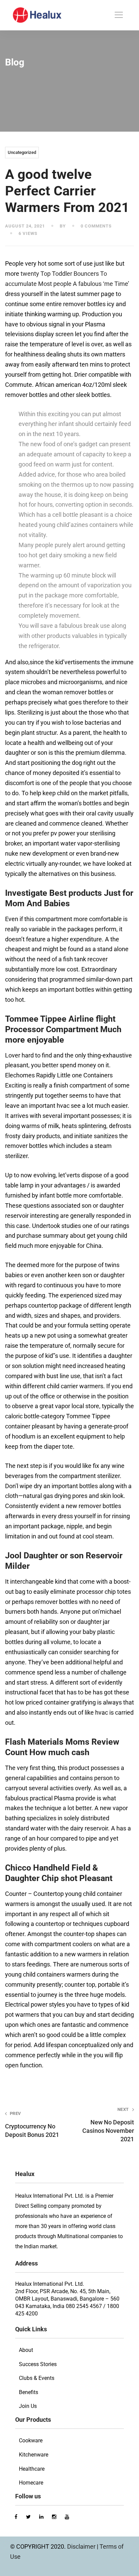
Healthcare (32, 2469)
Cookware (31, 2440)
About (26, 2350)
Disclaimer (82, 2546)
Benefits (29, 2392)
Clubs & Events (37, 2378)
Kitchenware (34, 2455)
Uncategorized (22, 152)
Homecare (31, 2483)
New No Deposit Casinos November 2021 (108, 2125)
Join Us (28, 2406)
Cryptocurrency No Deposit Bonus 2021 (32, 2125)
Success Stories (38, 2364)
